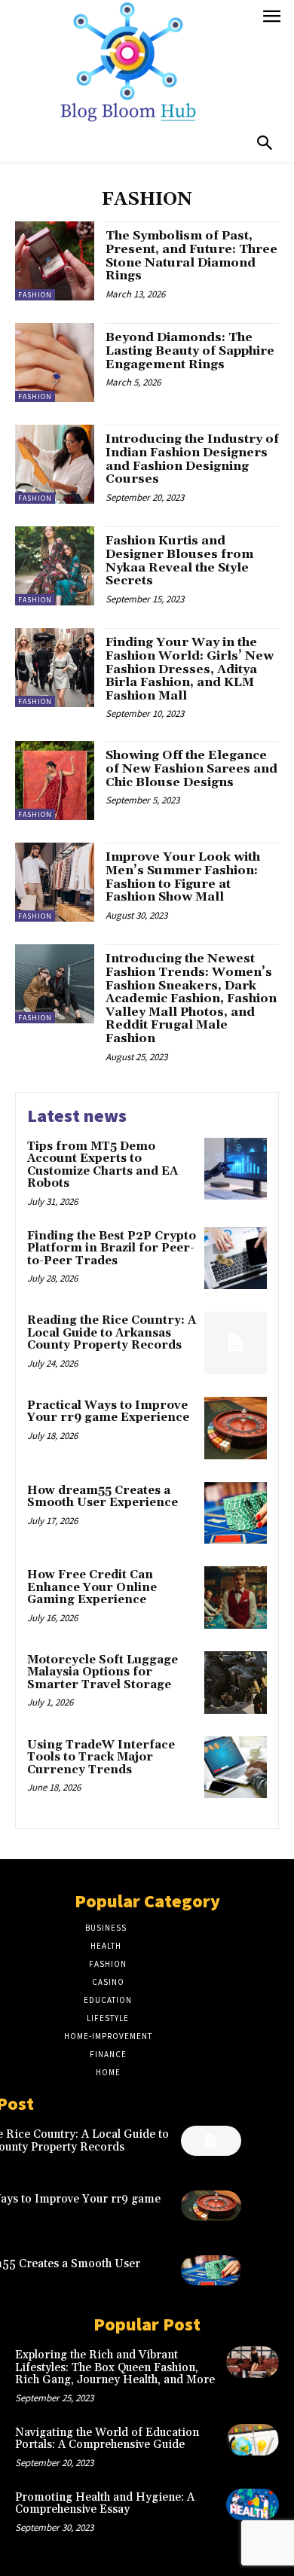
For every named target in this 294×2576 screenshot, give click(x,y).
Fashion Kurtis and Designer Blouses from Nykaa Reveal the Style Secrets (179, 561)
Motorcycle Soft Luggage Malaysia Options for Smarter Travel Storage (103, 1672)
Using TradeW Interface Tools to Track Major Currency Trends (101, 1757)
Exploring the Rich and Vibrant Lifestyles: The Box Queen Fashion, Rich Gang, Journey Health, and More (115, 2367)
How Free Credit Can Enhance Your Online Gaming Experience (92, 1587)
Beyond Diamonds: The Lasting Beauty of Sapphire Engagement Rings (190, 351)
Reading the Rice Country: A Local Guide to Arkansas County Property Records (112, 1333)
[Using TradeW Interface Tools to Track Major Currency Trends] (236, 1768)
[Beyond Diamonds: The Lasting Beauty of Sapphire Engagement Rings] (55, 363)
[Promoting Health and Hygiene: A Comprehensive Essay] (253, 2504)
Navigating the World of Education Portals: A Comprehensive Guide (107, 2439)
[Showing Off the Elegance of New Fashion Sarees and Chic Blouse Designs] (55, 780)
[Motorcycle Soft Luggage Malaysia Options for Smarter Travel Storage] (236, 1683)
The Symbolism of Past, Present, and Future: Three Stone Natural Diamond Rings (191, 256)
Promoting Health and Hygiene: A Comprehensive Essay (105, 2504)
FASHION (35, 295)
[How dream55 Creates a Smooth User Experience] (236, 1513)
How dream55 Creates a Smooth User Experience (103, 1497)
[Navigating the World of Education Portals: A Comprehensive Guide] (253, 2440)
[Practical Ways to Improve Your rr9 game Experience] (236, 1428)
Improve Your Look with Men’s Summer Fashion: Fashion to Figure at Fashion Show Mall (183, 877)
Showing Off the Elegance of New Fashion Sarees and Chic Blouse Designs (191, 768)
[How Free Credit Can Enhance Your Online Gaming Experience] (236, 1597)
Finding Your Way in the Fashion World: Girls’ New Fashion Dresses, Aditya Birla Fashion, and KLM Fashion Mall (190, 669)
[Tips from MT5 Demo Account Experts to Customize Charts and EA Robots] (236, 1169)
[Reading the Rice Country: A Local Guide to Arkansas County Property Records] (236, 1343)
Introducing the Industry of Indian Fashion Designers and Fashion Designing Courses (192, 459)
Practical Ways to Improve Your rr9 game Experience (108, 1412)
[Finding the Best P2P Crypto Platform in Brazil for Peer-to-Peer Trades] (236, 1259)
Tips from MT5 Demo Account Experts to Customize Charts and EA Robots (103, 1165)
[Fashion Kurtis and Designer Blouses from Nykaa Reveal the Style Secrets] (55, 566)
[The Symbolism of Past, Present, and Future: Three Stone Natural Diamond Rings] (55, 261)
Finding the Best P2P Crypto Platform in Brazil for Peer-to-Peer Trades (112, 1248)
